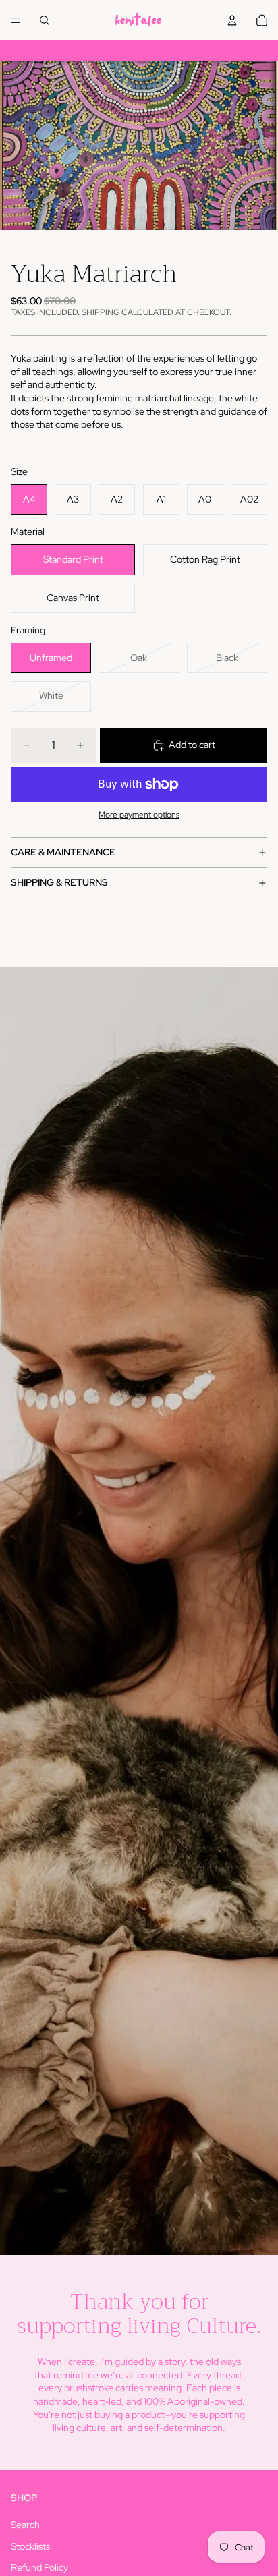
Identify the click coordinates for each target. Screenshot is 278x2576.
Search (25, 2525)
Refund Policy (39, 2567)
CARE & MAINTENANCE (63, 852)
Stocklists (30, 2546)
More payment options (139, 815)
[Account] (232, 20)
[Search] (45, 20)
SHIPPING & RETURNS (59, 882)
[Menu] (16, 20)
